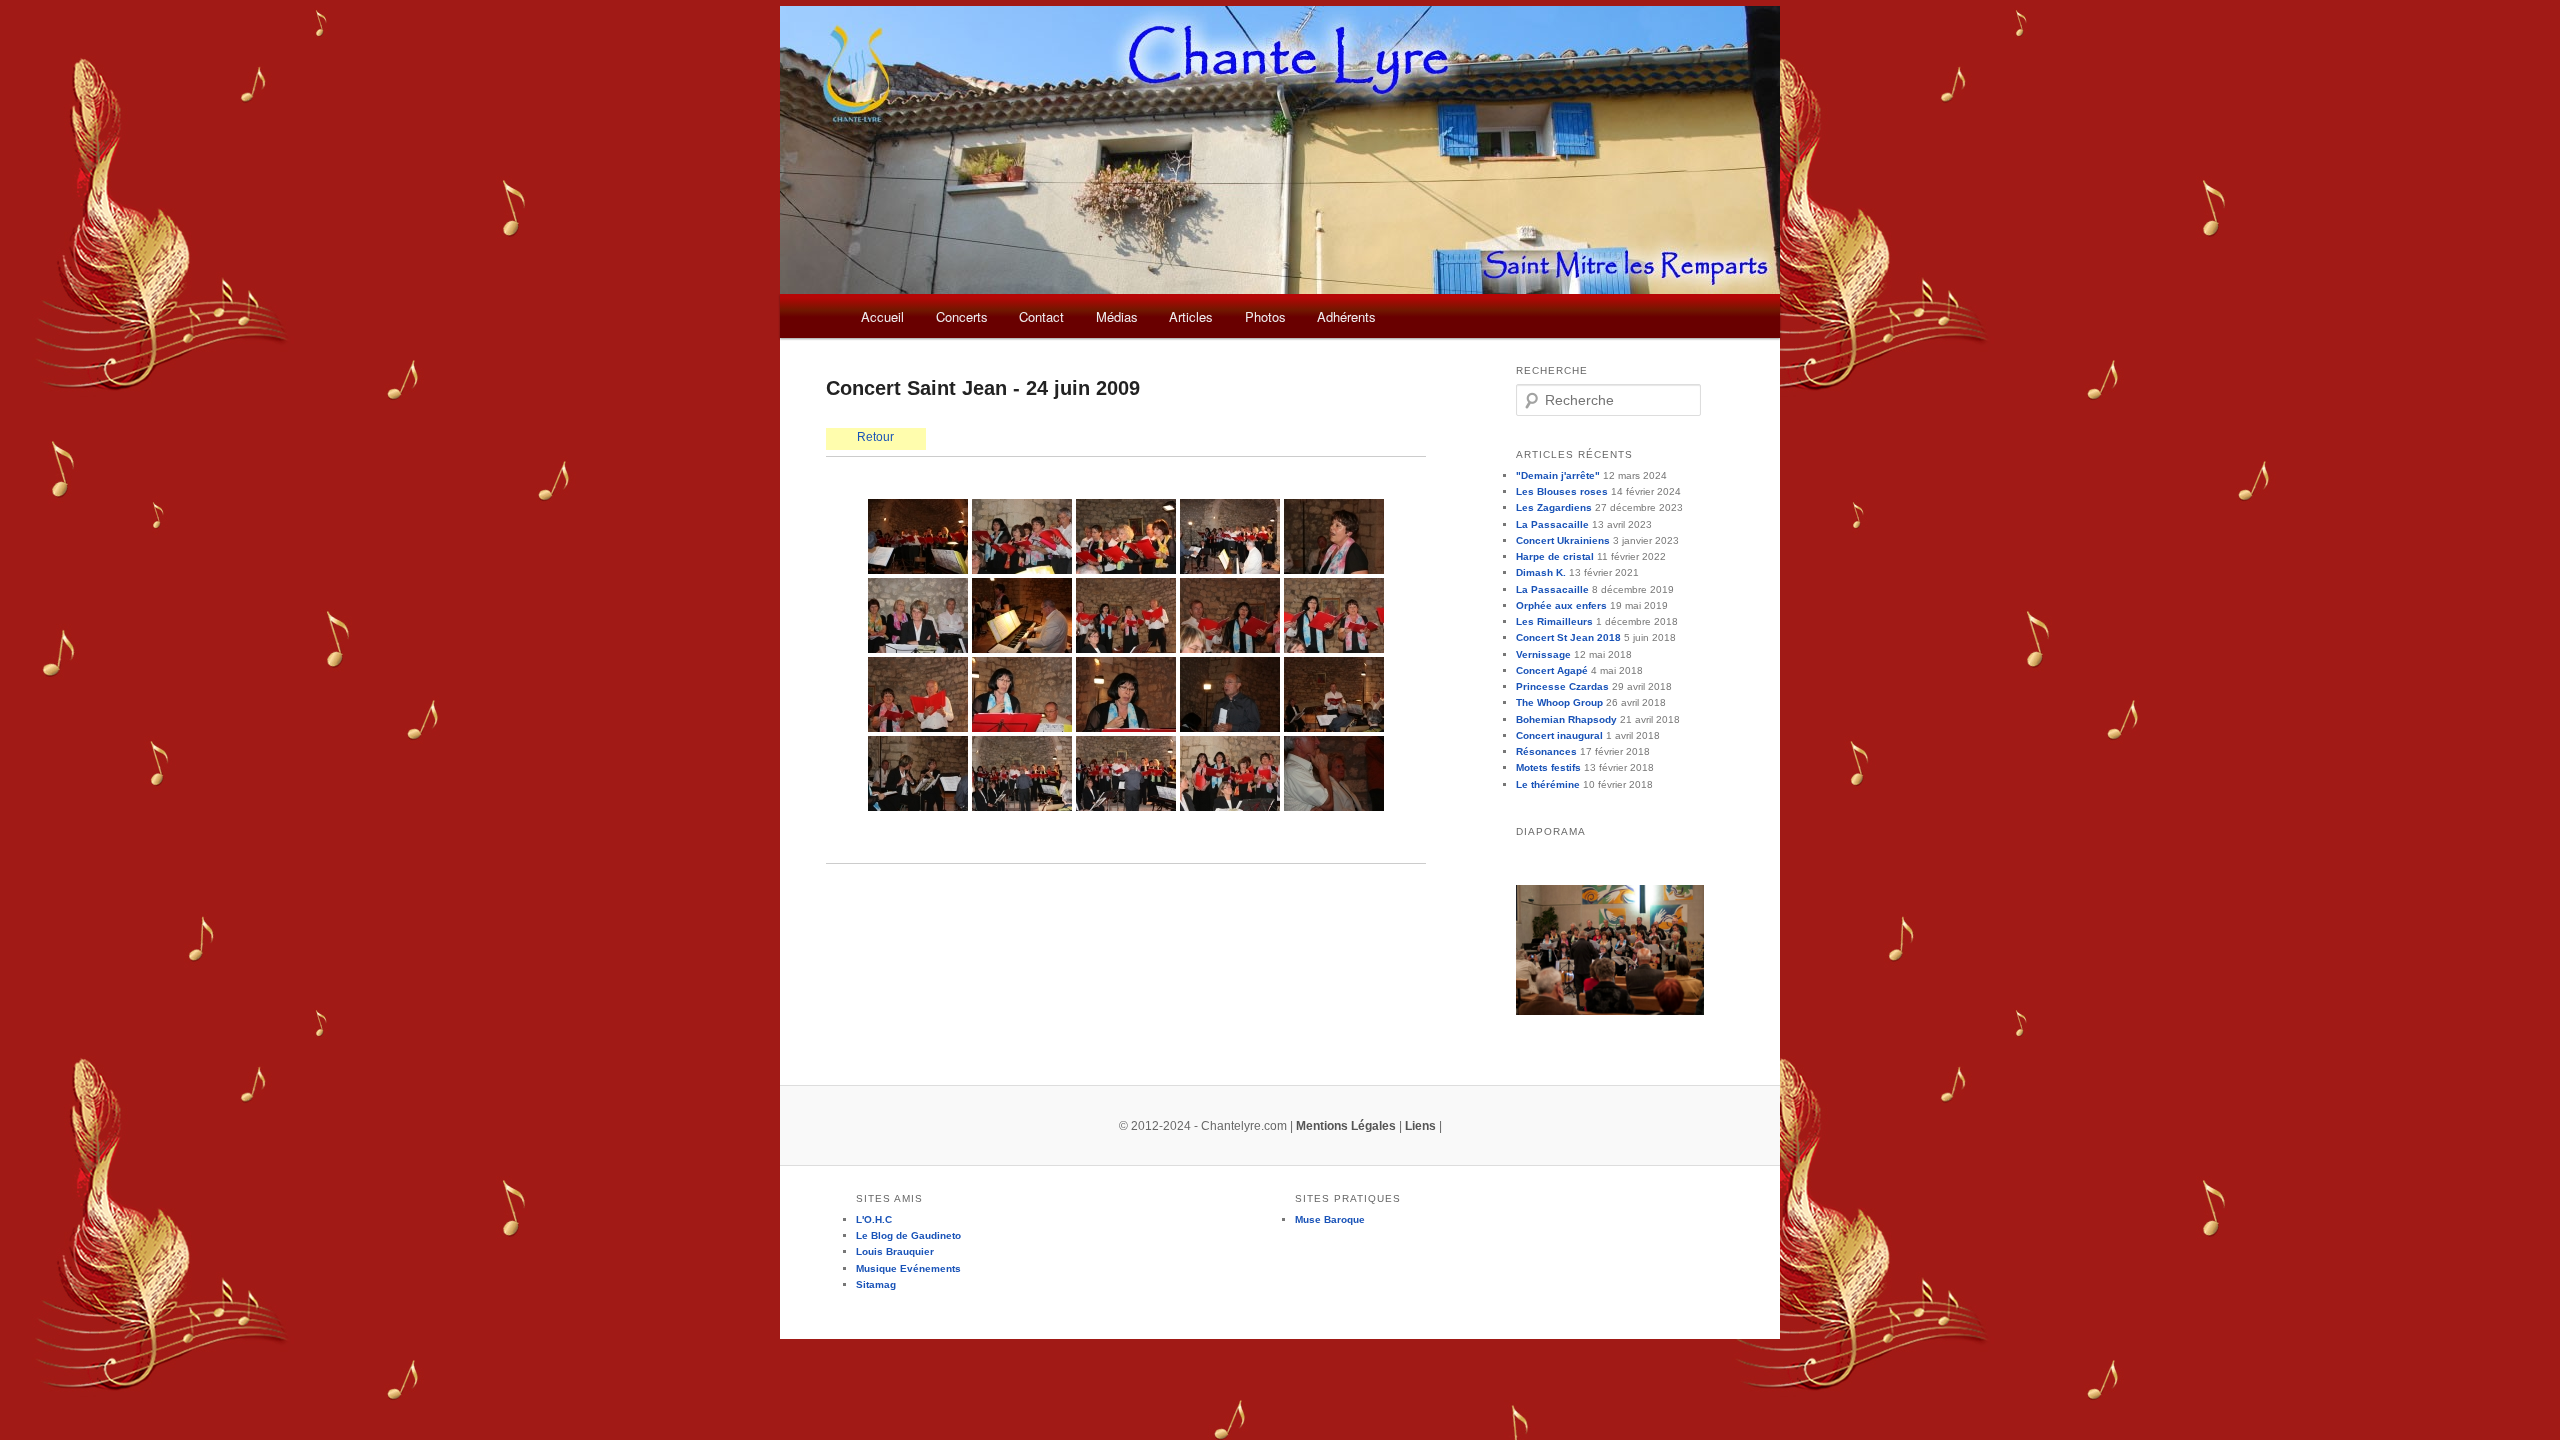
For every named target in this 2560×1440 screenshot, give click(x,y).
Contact (1041, 316)
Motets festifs (1548, 767)
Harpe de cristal (1555, 556)
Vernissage (1543, 654)
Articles (1191, 316)
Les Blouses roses (1562, 491)
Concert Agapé (1552, 670)
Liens (1420, 1126)
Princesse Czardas (1562, 686)
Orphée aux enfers (1561, 605)
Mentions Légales (1346, 1126)
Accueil (882, 316)
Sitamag (876, 1284)
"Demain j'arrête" (1558, 475)
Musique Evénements (908, 1268)
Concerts (962, 316)
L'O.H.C (874, 1219)
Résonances (1546, 751)
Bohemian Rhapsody (1566, 719)
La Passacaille (1552, 524)
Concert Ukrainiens (1563, 540)
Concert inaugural (1559, 735)
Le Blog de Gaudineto (908, 1235)
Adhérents (1346, 316)
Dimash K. (1541, 572)
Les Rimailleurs (1554, 621)
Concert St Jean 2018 (1568, 637)
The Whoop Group (1559, 702)
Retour (875, 437)
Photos (1265, 316)
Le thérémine (1548, 784)
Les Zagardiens (1554, 507)
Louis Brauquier (895, 1251)
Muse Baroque (1330, 1219)
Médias (1117, 316)
